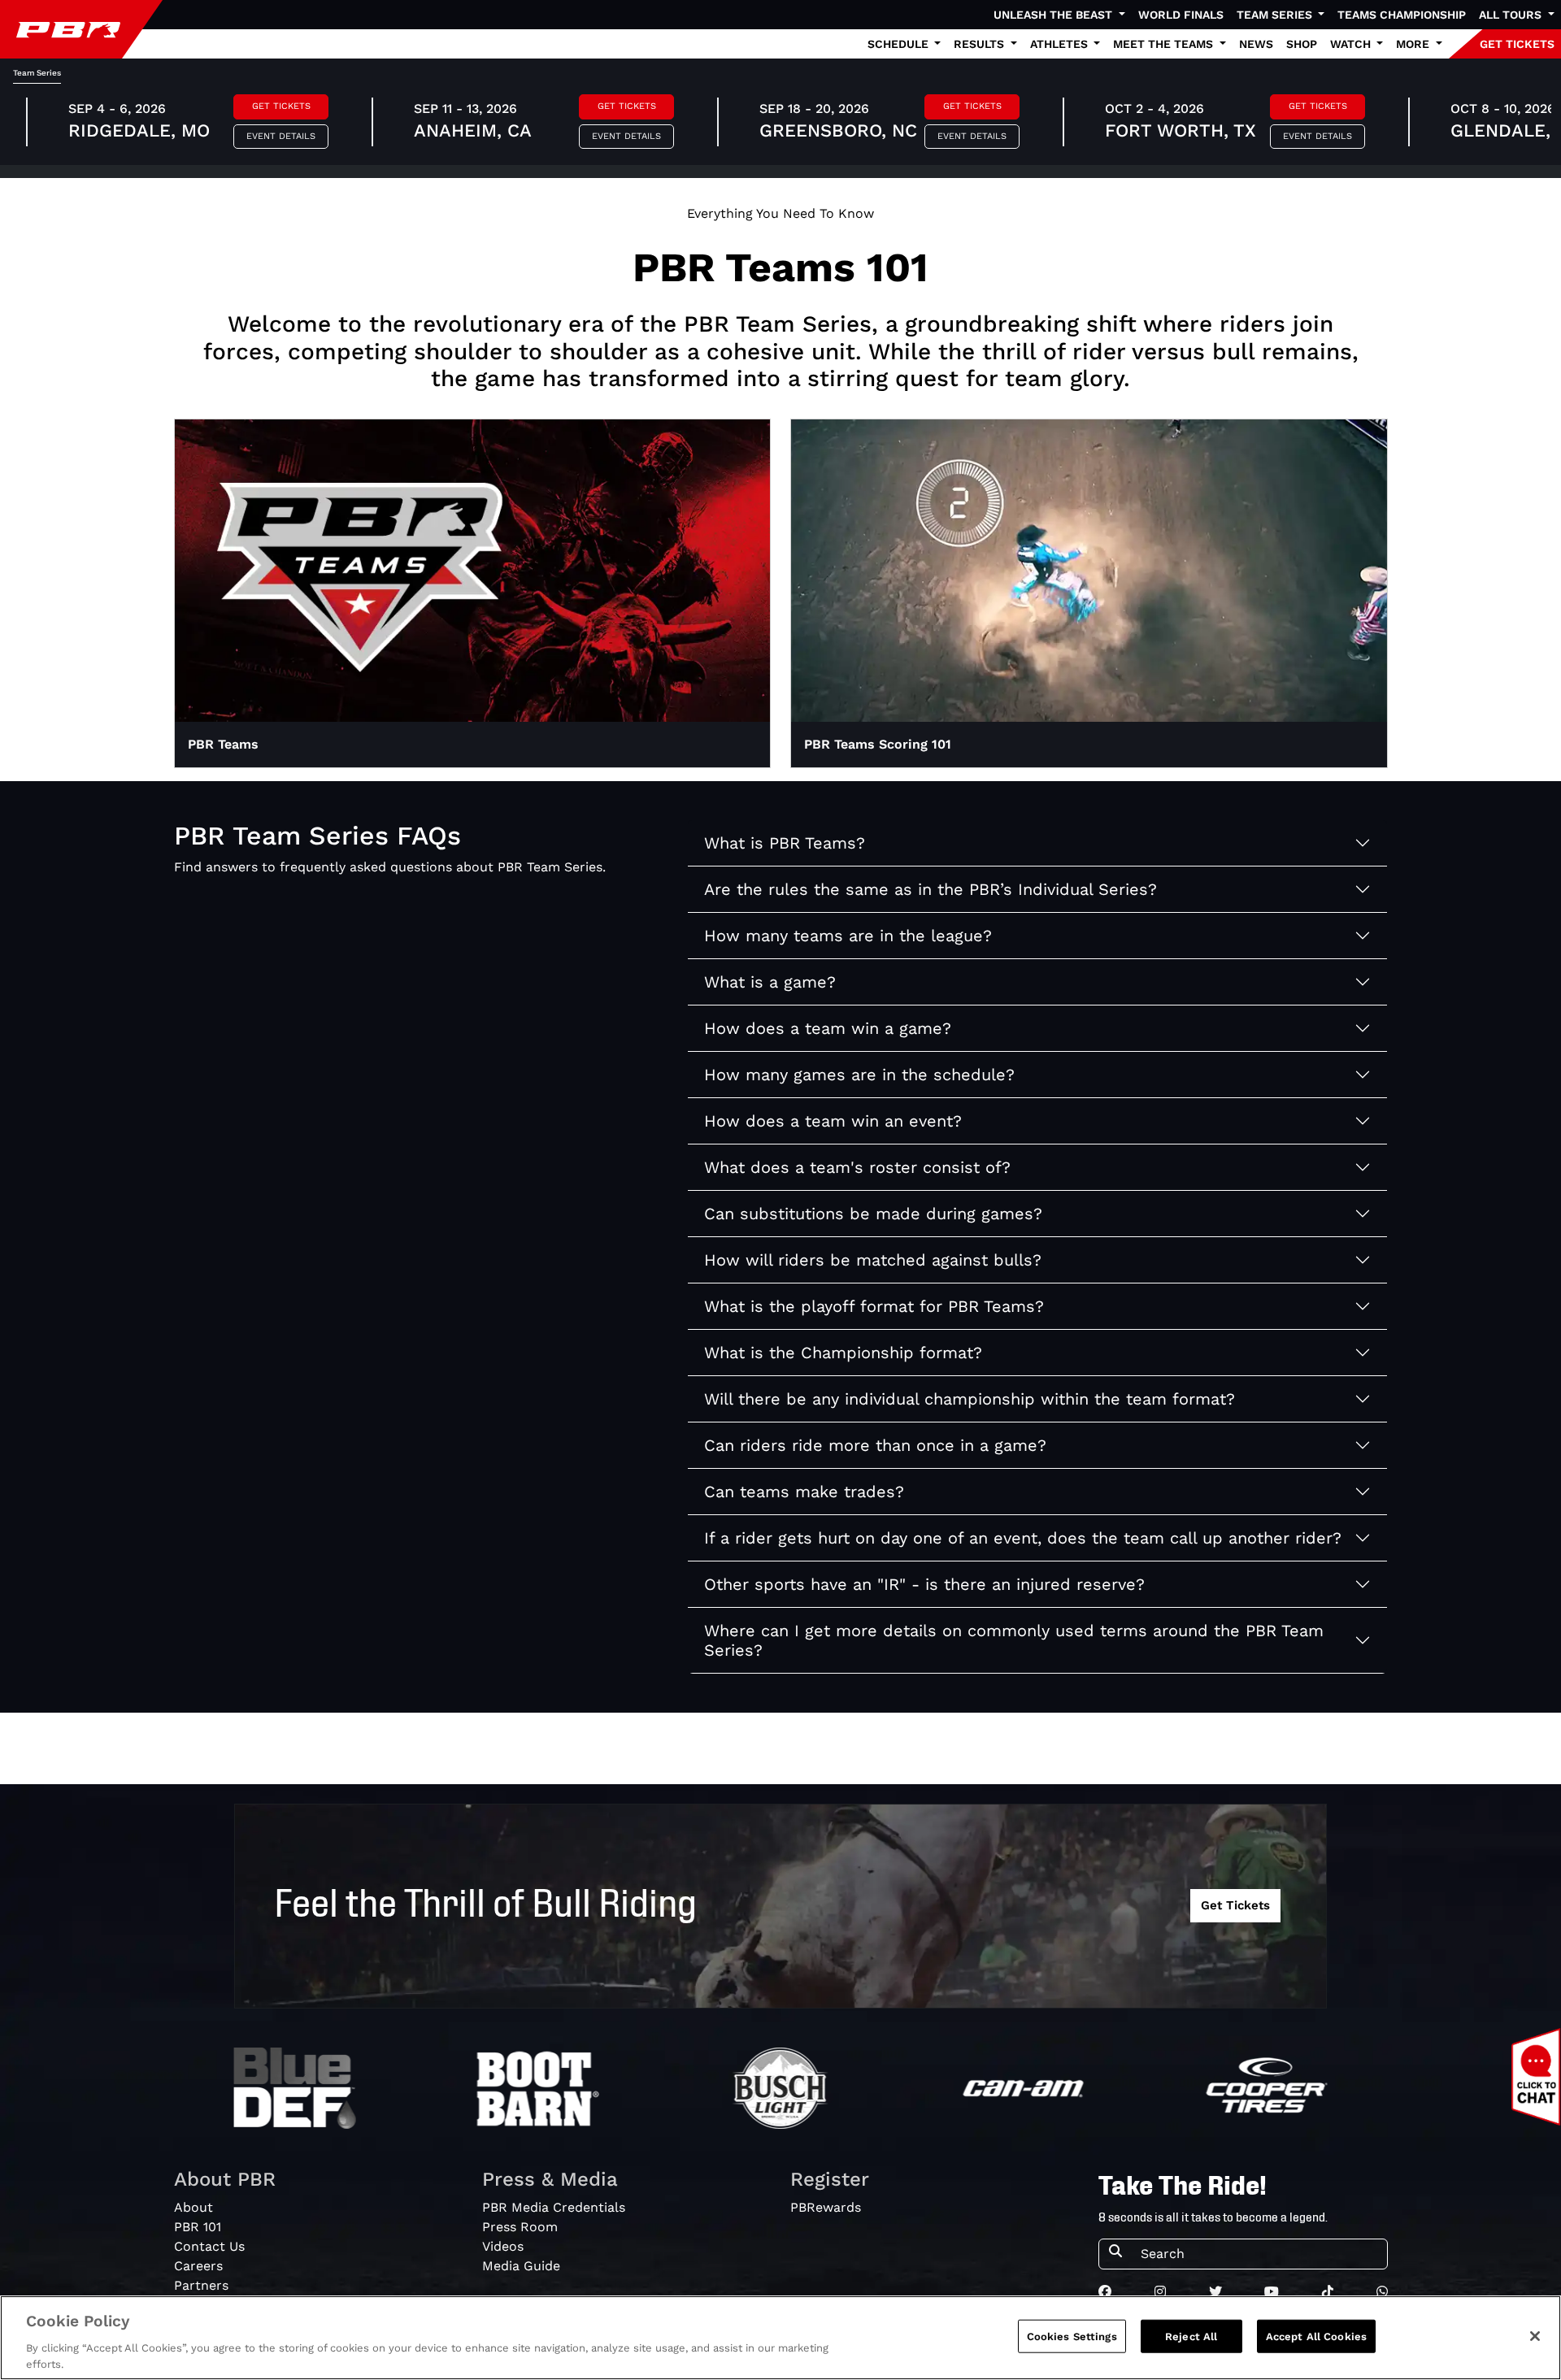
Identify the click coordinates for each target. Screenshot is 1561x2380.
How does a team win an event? (833, 1121)
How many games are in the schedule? (859, 1075)
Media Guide (521, 2266)
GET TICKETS (1517, 44)
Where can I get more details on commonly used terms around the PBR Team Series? (1014, 1640)
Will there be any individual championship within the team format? (970, 1399)
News (1256, 44)
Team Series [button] (1276, 15)
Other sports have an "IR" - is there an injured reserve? (924, 1584)
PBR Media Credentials (554, 2207)
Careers (198, 2266)
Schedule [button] (900, 44)
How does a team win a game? (828, 1028)
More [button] (1414, 44)
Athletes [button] (1061, 44)
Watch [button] (1352, 44)
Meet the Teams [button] (1165, 44)
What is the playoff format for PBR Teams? (874, 1306)
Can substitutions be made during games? (873, 1214)
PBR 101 (198, 2227)
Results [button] (981, 44)
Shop (1302, 44)
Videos (503, 2246)
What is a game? (770, 982)
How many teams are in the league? (848, 936)
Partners (201, 2285)
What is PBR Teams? (785, 843)
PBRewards (826, 2207)
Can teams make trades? (804, 1492)
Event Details (281, 136)
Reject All (1191, 2337)
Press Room (520, 2227)
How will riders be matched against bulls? (873, 1260)
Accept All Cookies (1316, 2337)
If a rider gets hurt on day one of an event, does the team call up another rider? (1023, 1538)
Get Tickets (281, 106)
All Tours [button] (1512, 15)
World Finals (1181, 15)
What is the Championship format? (843, 1353)
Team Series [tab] (37, 73)
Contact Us (209, 2246)
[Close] (1535, 2336)
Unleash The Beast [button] (1054, 15)
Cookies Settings (1072, 2337)
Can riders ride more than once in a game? (875, 1445)
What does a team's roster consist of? (857, 1167)
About (193, 2207)
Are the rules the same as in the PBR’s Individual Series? (931, 889)
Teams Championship (1402, 15)
